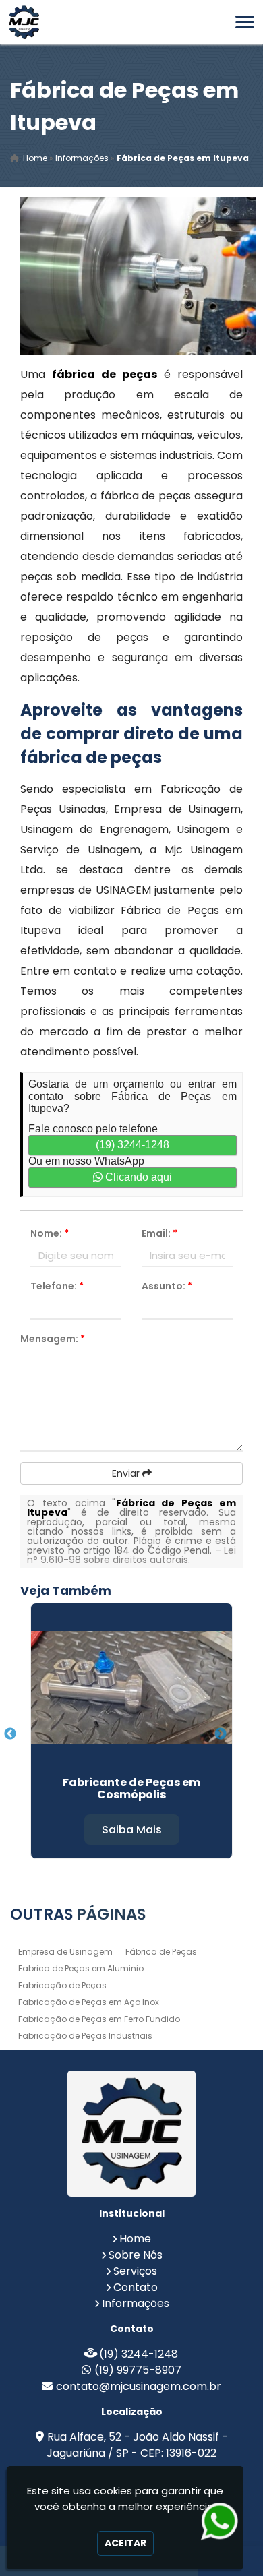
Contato (136, 2287)
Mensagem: (53, 1339)
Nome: (50, 1233)
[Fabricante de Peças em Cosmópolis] (131, 1688)
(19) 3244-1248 (133, 1145)
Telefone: (57, 1286)
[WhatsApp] (217, 2521)
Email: (159, 1233)
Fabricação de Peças (62, 1985)
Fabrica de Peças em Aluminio (81, 1968)
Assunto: (167, 1286)
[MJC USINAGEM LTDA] (131, 2134)
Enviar (127, 1473)
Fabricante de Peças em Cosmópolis (131, 1788)
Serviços (135, 2271)
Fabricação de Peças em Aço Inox (89, 2002)
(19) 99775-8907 (138, 2370)
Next (221, 1734)
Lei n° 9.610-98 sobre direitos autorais (131, 1555)
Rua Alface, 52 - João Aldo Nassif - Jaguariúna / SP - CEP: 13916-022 (137, 2445)
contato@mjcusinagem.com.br (139, 2386)
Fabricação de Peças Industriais (85, 2036)
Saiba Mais (132, 1830)
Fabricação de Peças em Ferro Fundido (99, 2019)
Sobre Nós (136, 2255)
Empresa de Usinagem (65, 1952)
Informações (136, 2303)
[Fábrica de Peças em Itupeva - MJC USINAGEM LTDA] (24, 22)
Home (135, 2239)
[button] (245, 22)
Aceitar (125, 2543)
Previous (10, 1734)
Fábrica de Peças (161, 1952)
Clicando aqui (137, 1177)
